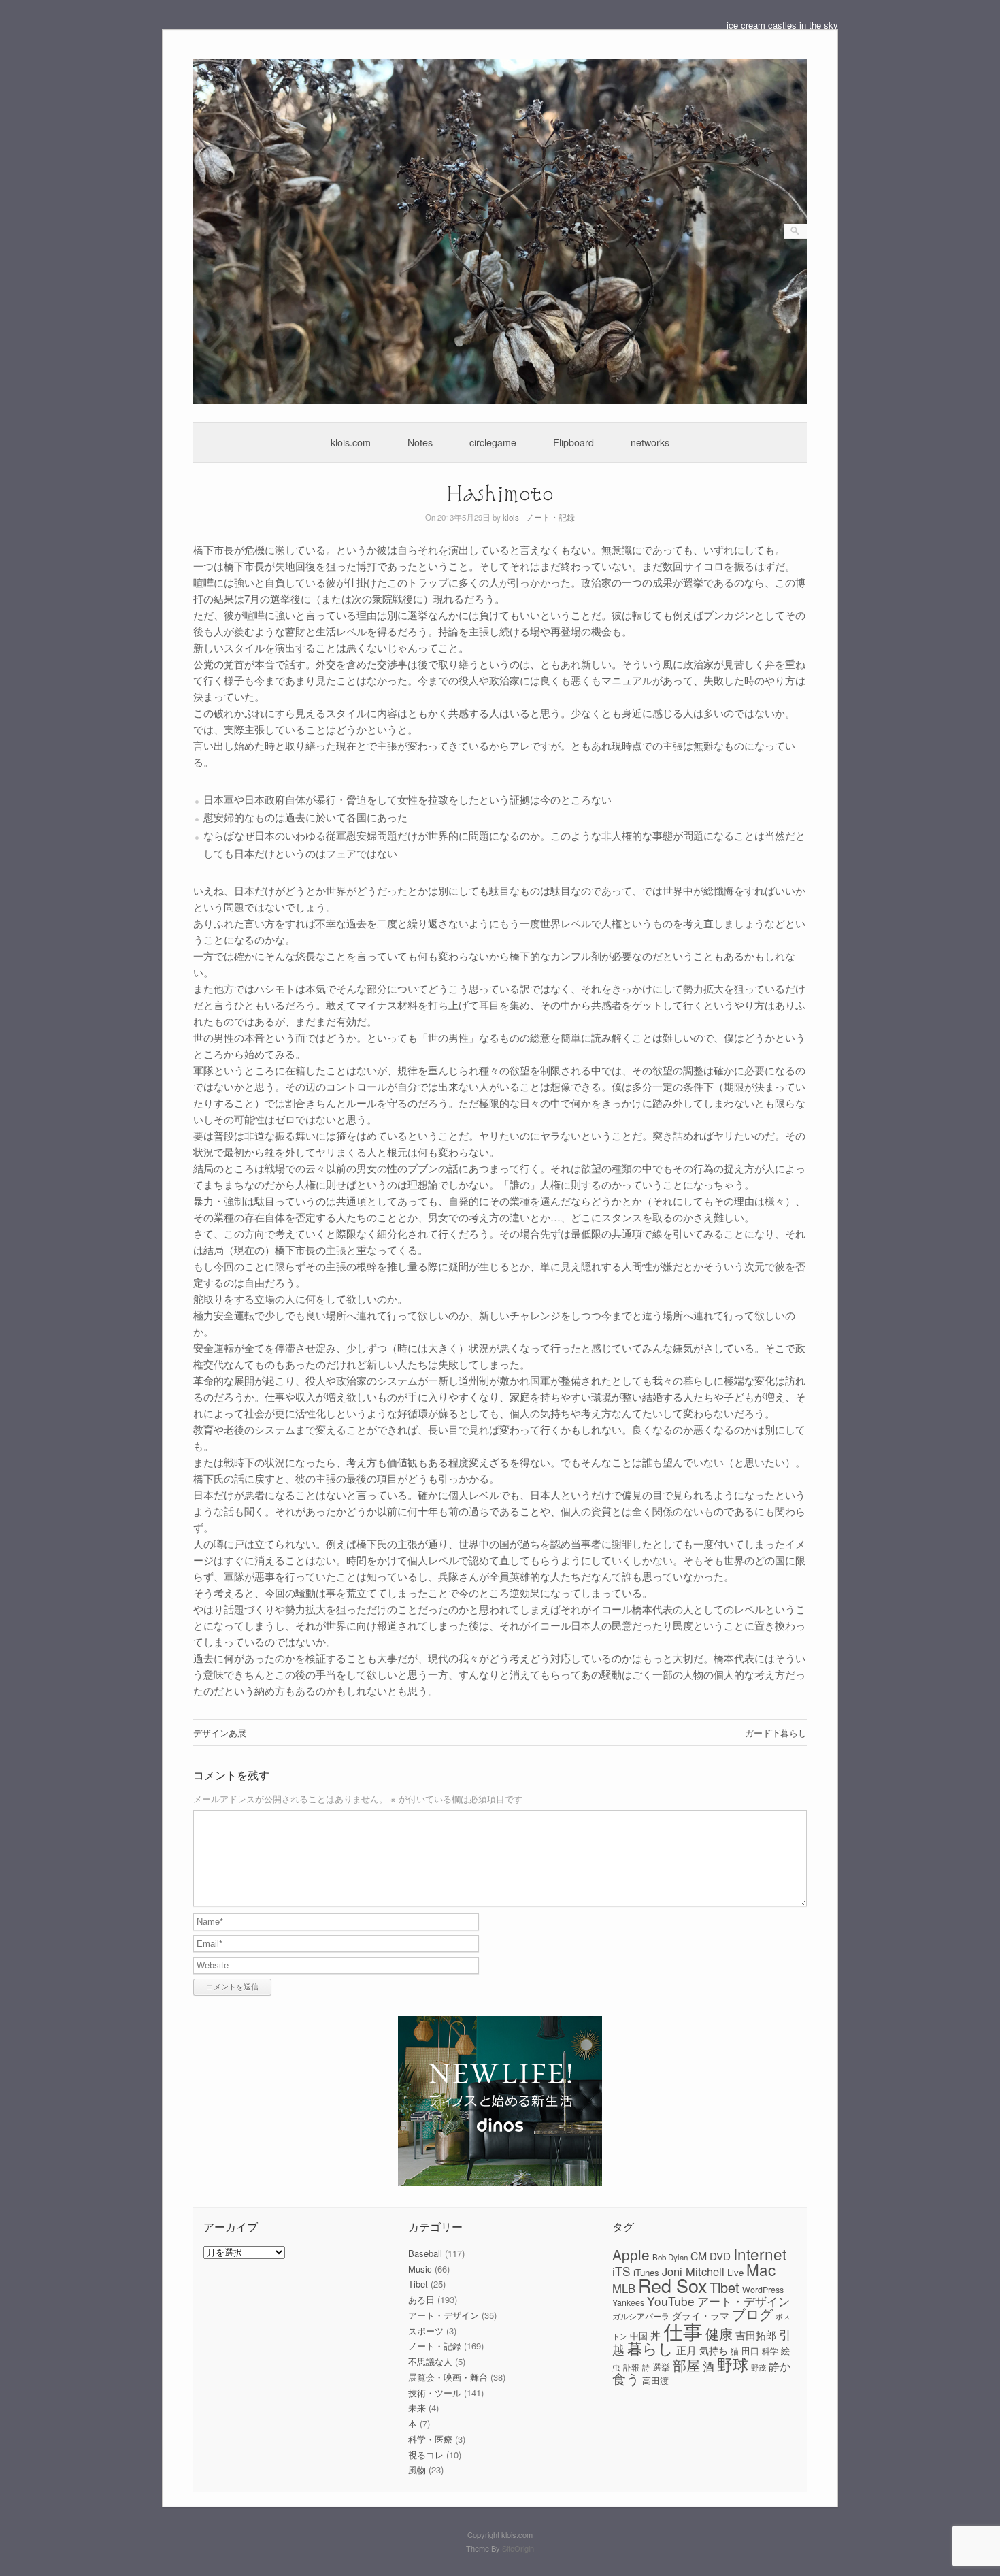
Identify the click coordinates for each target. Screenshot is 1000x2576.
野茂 (759, 2367)
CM (699, 2256)
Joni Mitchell (693, 2271)
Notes (420, 442)
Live (735, 2272)
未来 (417, 2408)
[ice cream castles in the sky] (500, 400)
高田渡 (655, 2380)
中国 (639, 2335)
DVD (720, 2256)
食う (626, 2378)
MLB (624, 2288)
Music (420, 2269)
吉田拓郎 (756, 2335)
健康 (719, 2334)
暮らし (650, 2348)
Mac (761, 2269)
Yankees (628, 2302)
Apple (631, 2254)
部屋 (686, 2365)
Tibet (418, 2284)
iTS (621, 2271)
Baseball (425, 2253)
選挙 (661, 2367)
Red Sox (672, 2285)
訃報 (631, 2367)
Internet (760, 2253)
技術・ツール (435, 2393)
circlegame (493, 442)
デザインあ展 (220, 1733)
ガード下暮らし (776, 1733)
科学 (770, 2351)
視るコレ (426, 2455)
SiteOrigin (518, 2548)
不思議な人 (430, 2361)
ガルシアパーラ (641, 2316)
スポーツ (426, 2331)
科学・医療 (430, 2439)
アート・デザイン (444, 2315)
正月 (686, 2350)
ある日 (421, 2299)
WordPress (763, 2290)
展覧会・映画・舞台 (448, 2377)
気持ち (714, 2350)
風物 (417, 2470)
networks (650, 442)
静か (780, 2366)
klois (511, 517)
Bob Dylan (670, 2257)
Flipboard (573, 442)
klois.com (351, 442)
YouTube (671, 2301)
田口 (750, 2350)
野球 (733, 2364)
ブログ (752, 2314)
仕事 (683, 2330)
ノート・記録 (550, 517)
